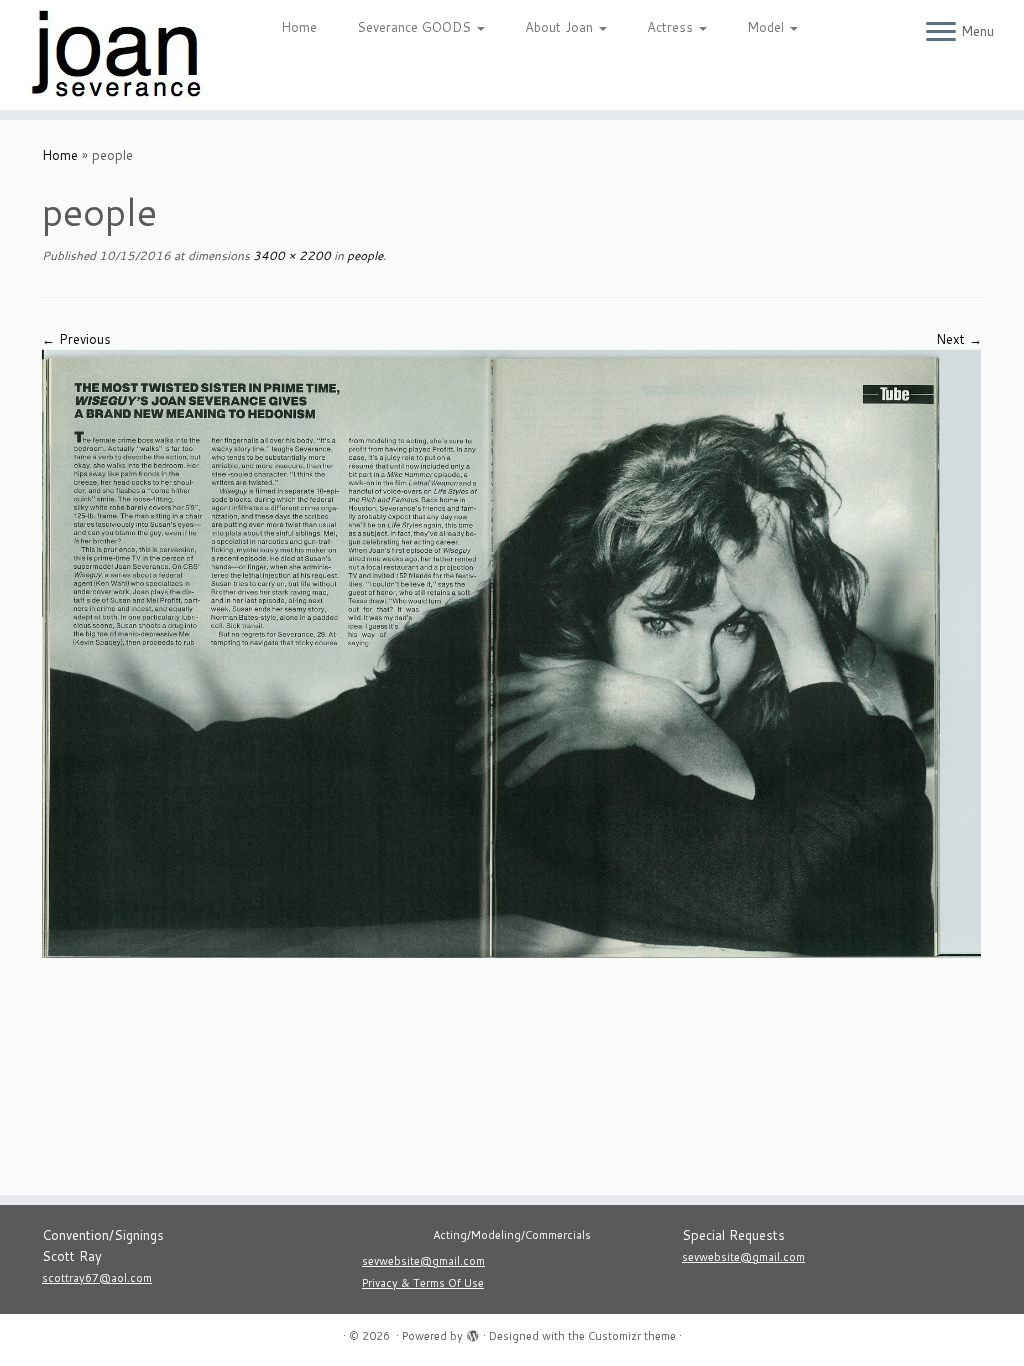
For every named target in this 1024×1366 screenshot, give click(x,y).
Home (299, 27)
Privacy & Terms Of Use (423, 1283)
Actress (672, 27)
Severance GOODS (416, 27)
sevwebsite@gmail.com (423, 1261)
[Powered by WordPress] (473, 1332)
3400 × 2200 (290, 255)
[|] (120, 55)
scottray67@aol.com (97, 1278)
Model (767, 27)
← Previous (76, 339)
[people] (512, 652)
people (363, 255)
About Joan (561, 27)
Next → (959, 339)
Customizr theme (632, 1336)
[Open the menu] (941, 33)
